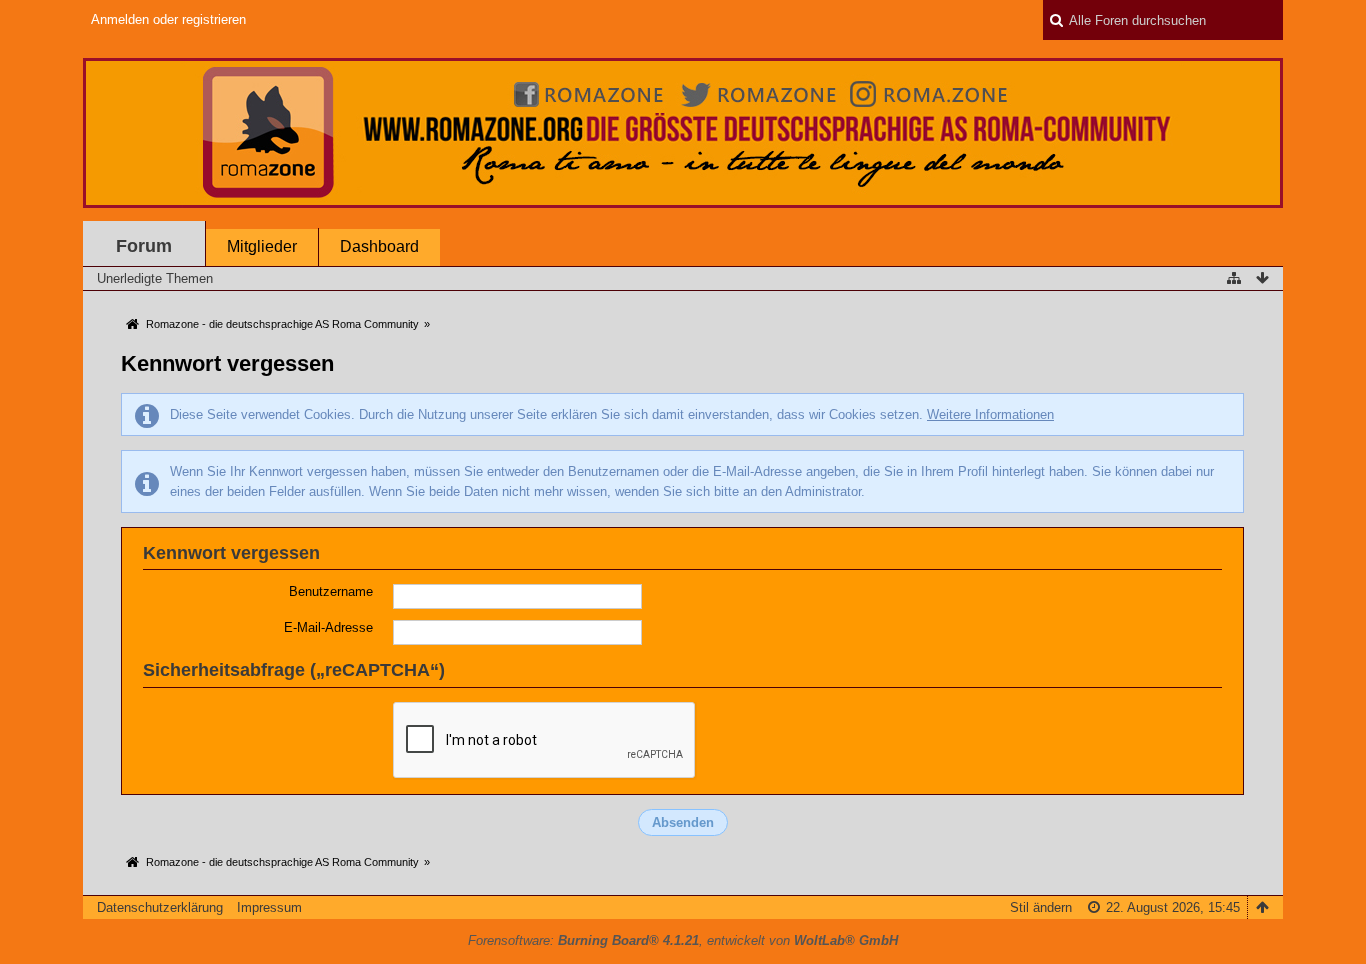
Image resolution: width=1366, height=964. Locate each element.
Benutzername (331, 591)
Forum (144, 246)
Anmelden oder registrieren (168, 19)
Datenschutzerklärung (160, 907)
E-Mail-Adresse (328, 627)
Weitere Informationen (990, 414)
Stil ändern (1041, 907)
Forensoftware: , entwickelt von (683, 940)
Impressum (269, 907)
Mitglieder (262, 246)
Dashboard (379, 246)
